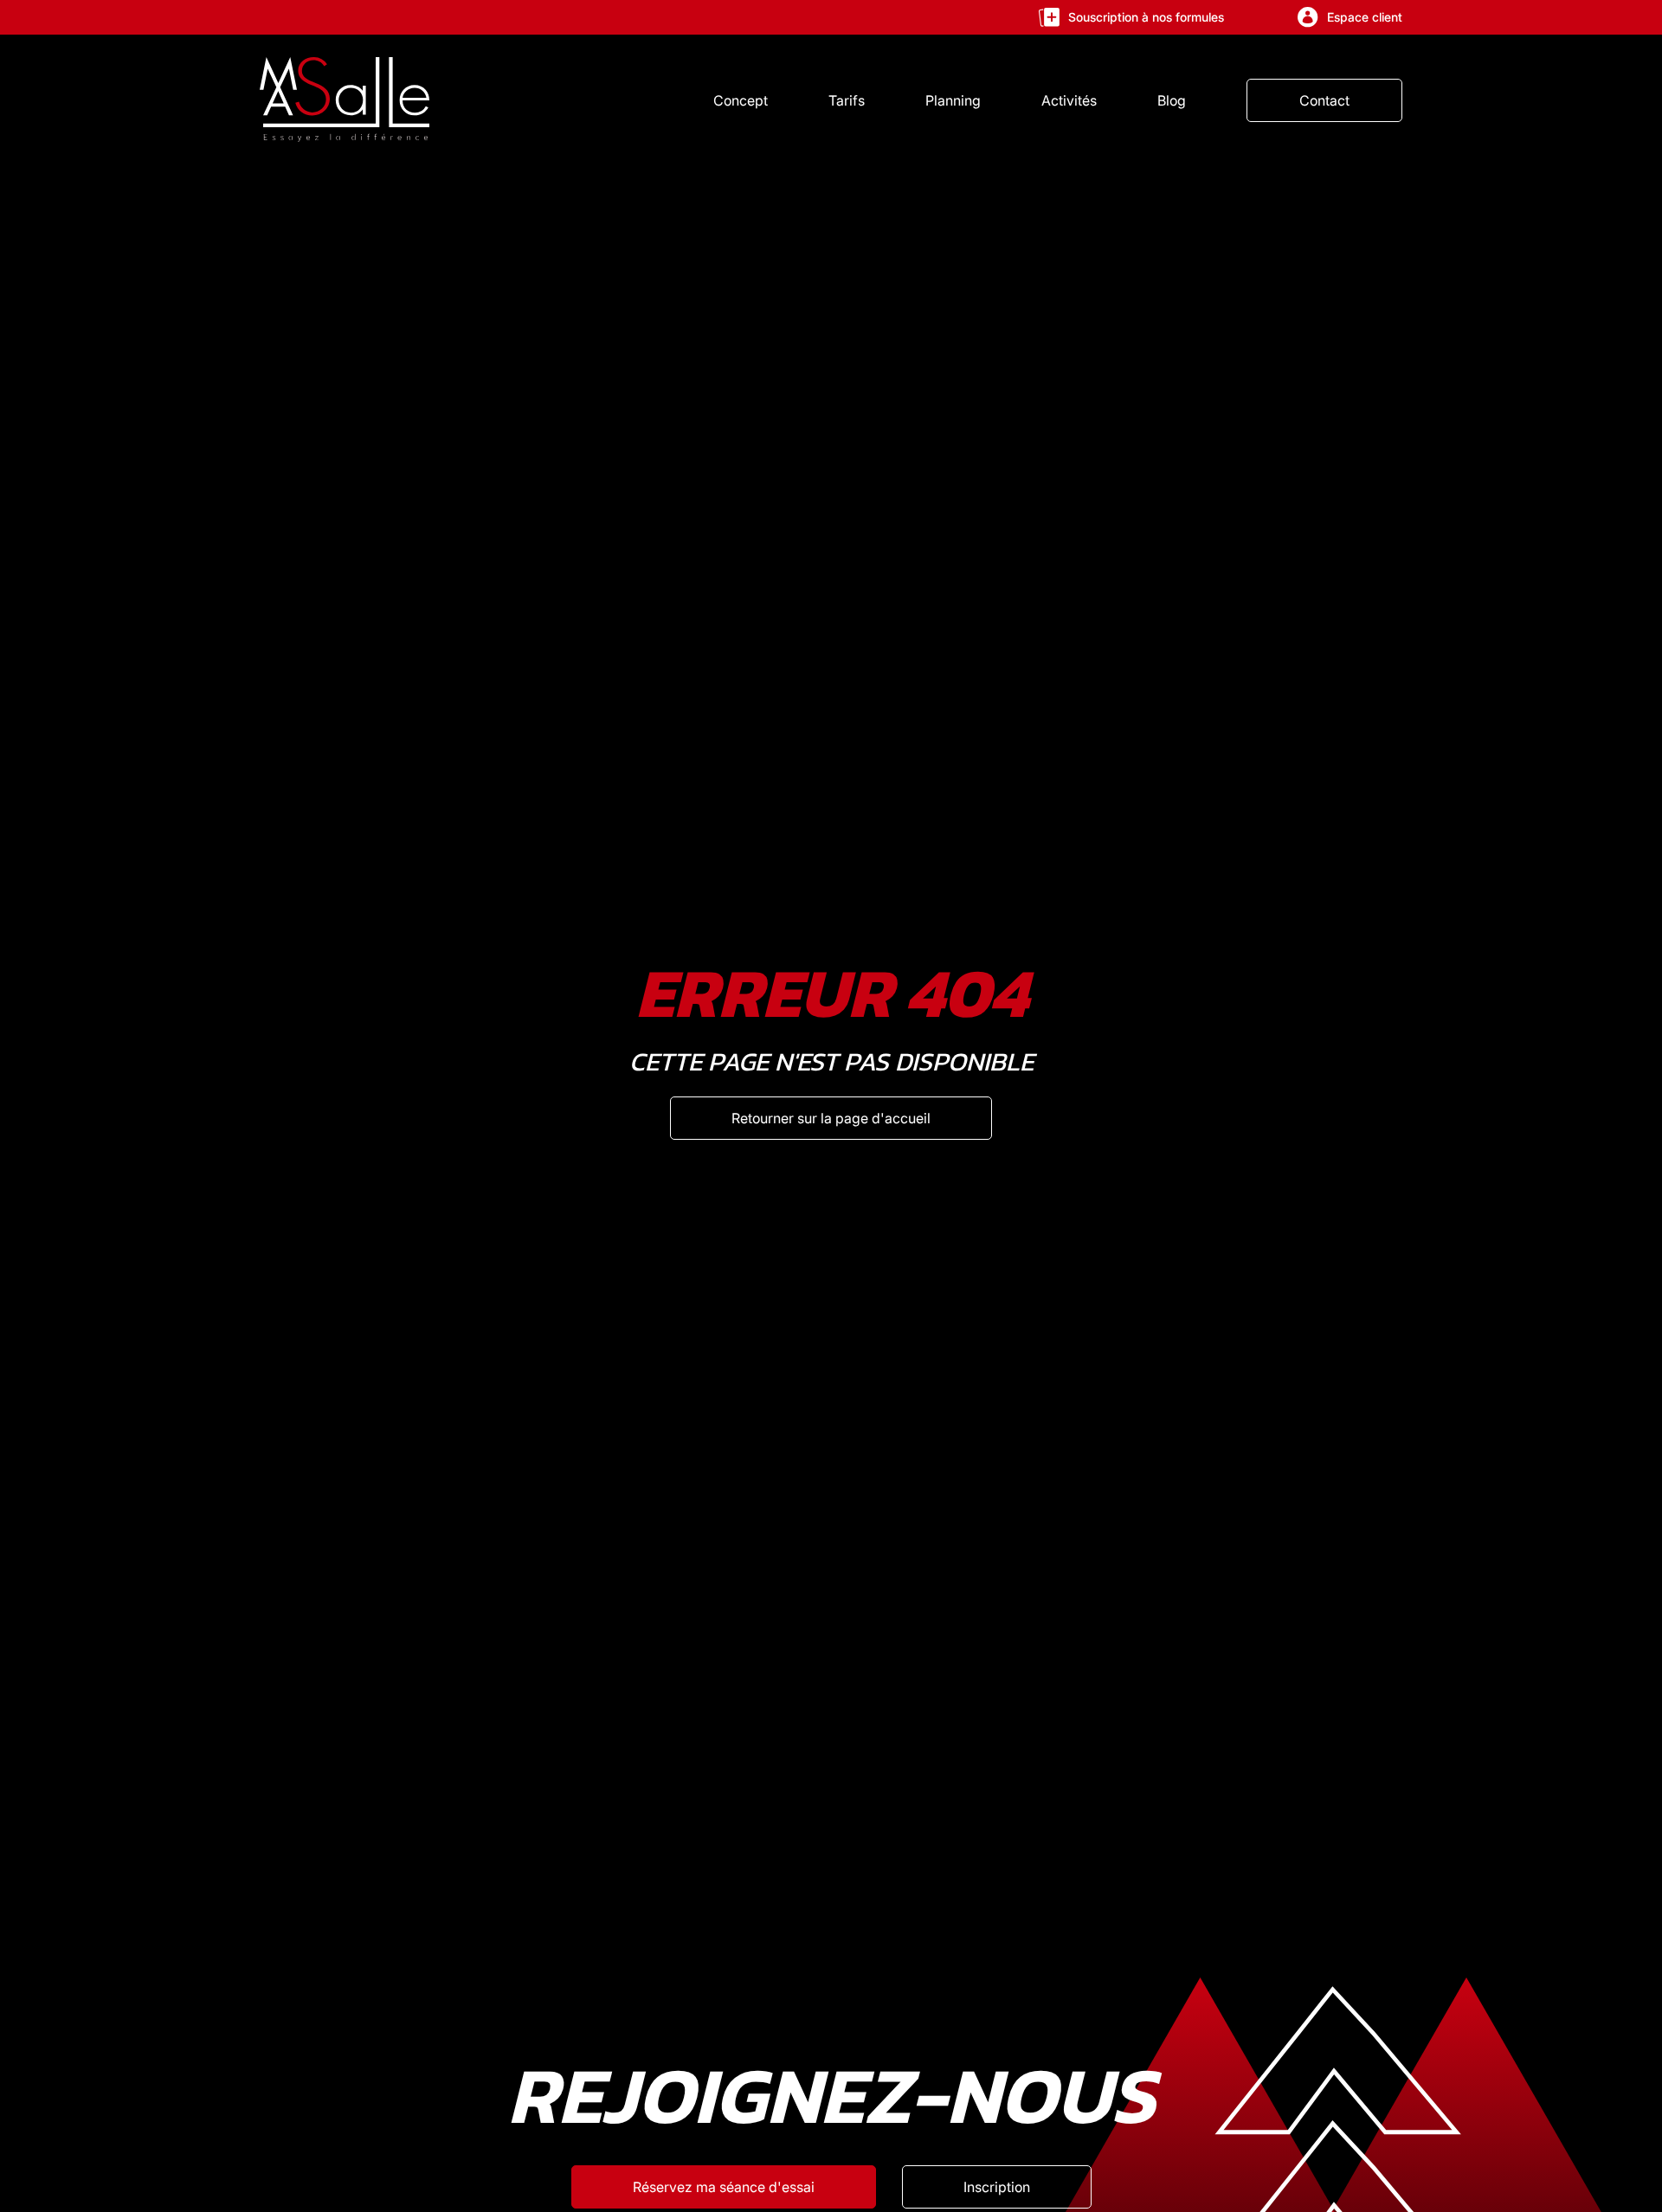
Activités (1069, 100)
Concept (741, 100)
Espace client (1365, 17)
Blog (1172, 100)
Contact (1324, 100)
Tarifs (847, 100)
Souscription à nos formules (1146, 17)
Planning (953, 100)
